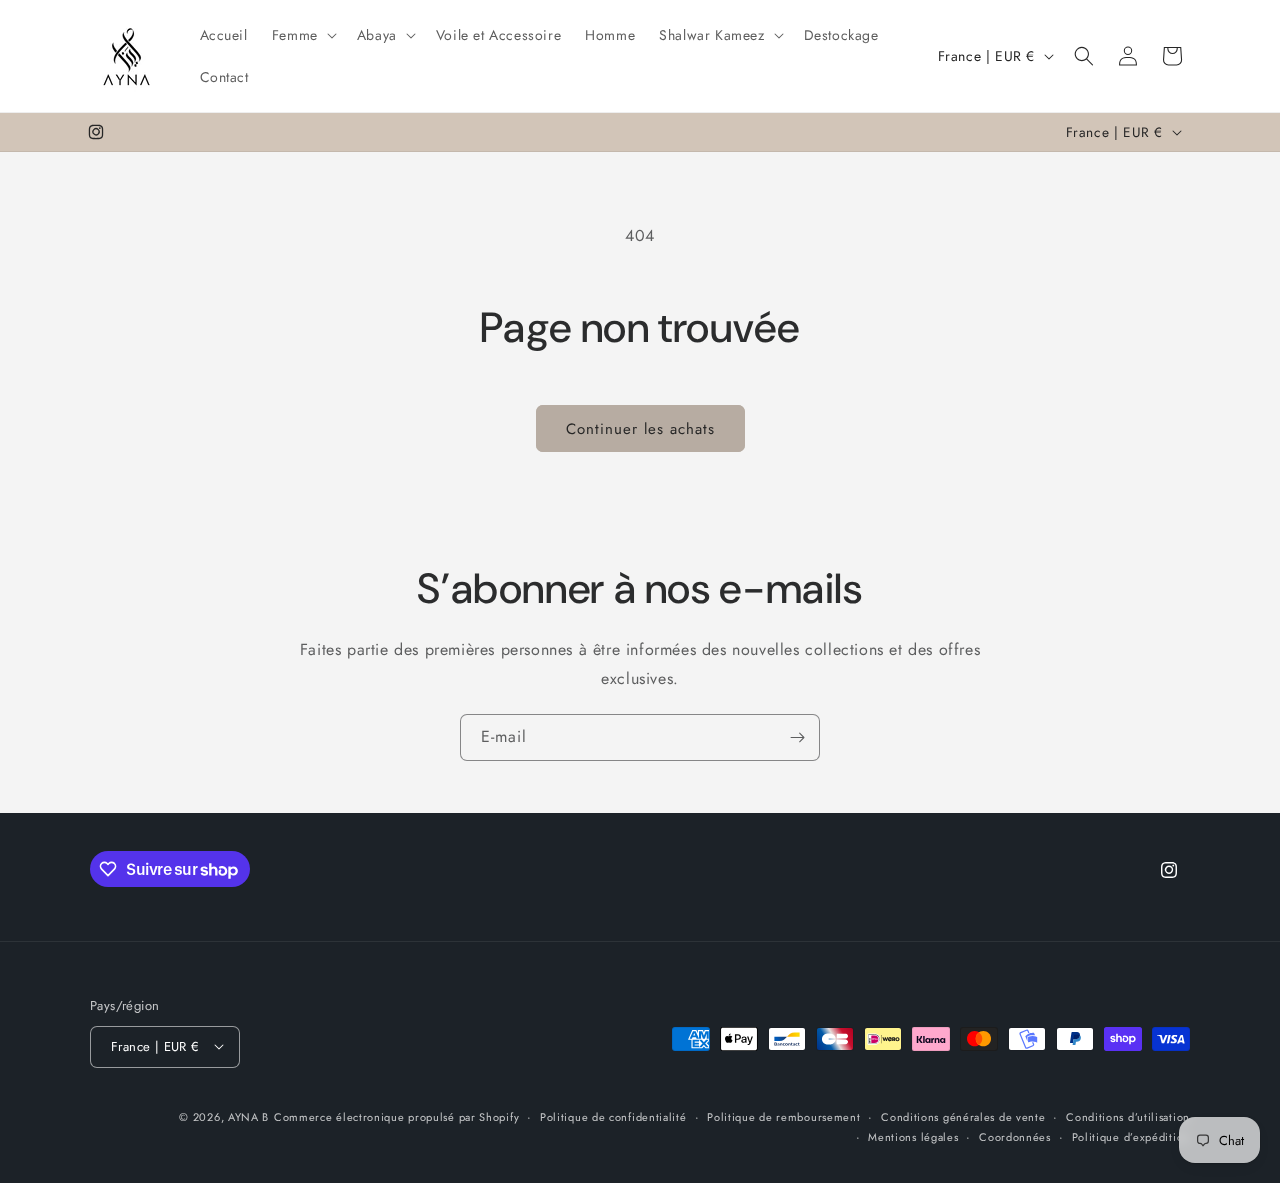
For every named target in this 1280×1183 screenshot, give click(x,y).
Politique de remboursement (783, 1116)
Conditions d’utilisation (1128, 1116)
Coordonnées (1015, 1136)
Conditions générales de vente (963, 1116)
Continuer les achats (640, 429)
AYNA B (248, 1116)
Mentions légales (913, 1136)
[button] (302, 35)
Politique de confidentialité (613, 1116)
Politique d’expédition (1131, 1136)
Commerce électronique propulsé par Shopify (396, 1116)
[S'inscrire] (797, 737)
